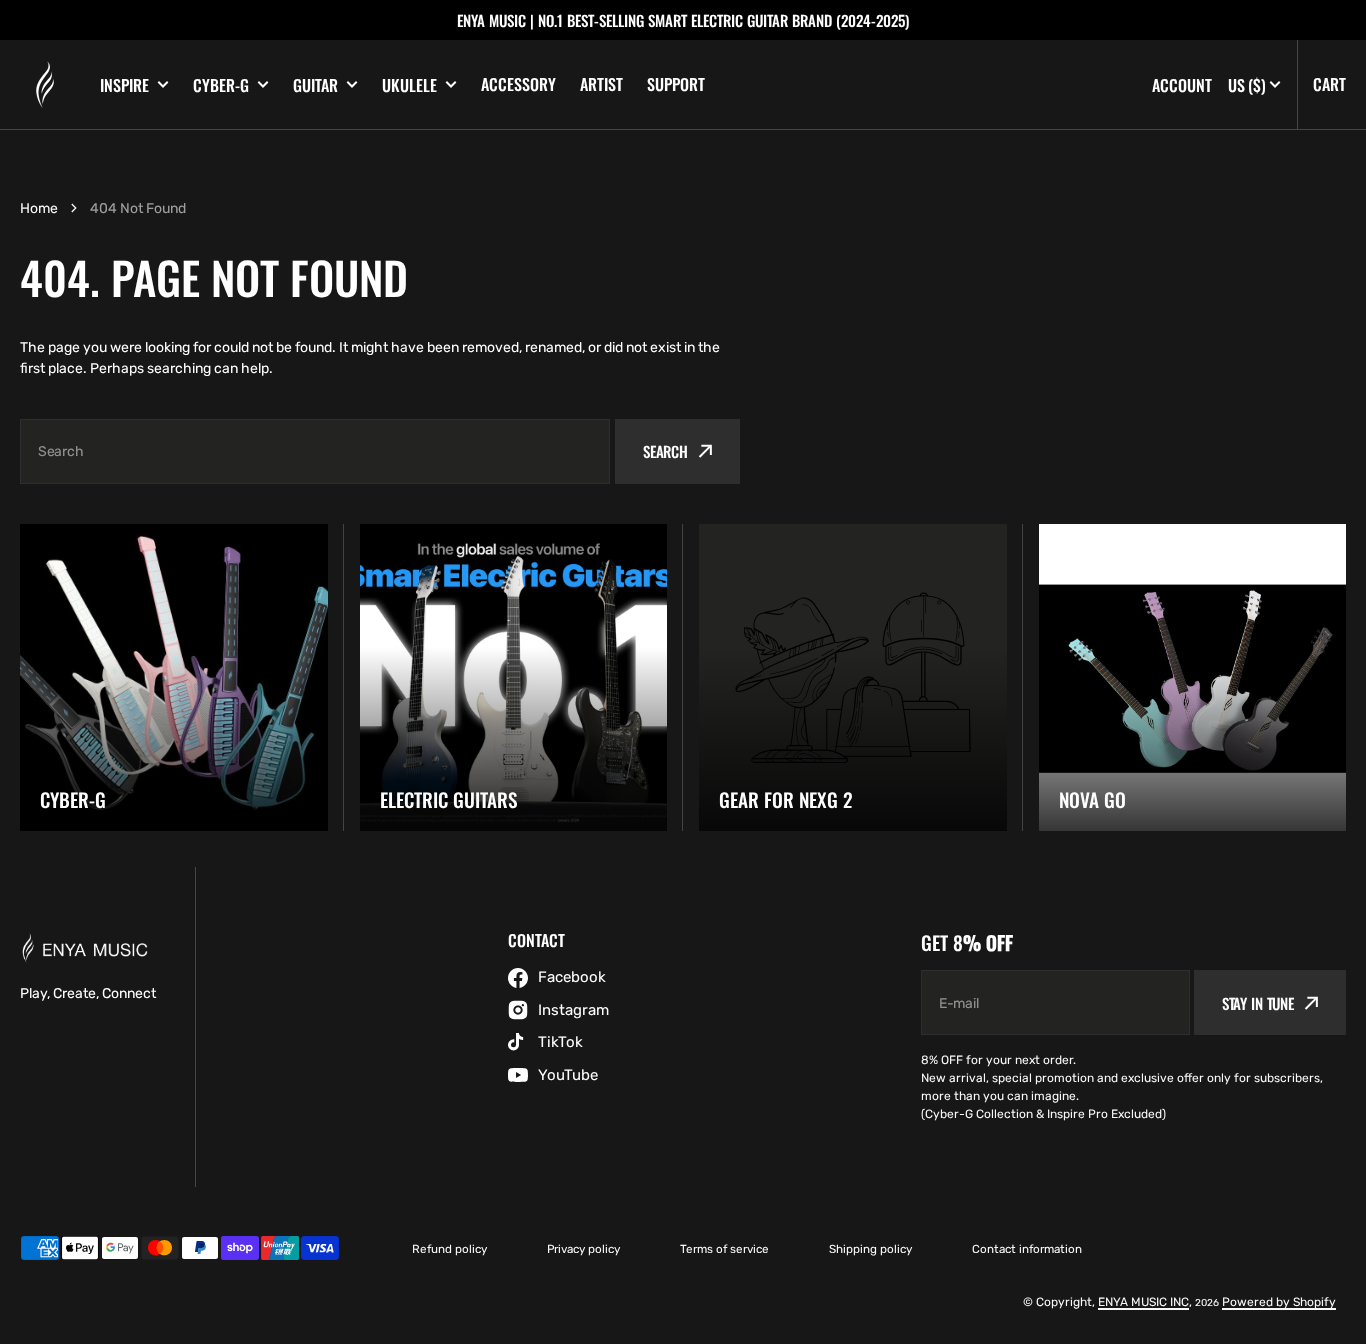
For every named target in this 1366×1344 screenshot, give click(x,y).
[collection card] (174, 678)
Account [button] (1182, 85)
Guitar (315, 85)
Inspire (124, 85)
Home (39, 208)
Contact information (1027, 1249)
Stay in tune (1258, 1003)
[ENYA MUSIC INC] (45, 85)
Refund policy (449, 1249)
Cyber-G (221, 85)
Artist (601, 84)
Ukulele (409, 85)
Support (676, 84)
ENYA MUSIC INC (1143, 1302)
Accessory (518, 84)
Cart (1329, 84)
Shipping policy (870, 1249)
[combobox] (315, 451)
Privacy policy (583, 1249)
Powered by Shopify (1279, 1302)
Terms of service (724, 1249)
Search (665, 451)
